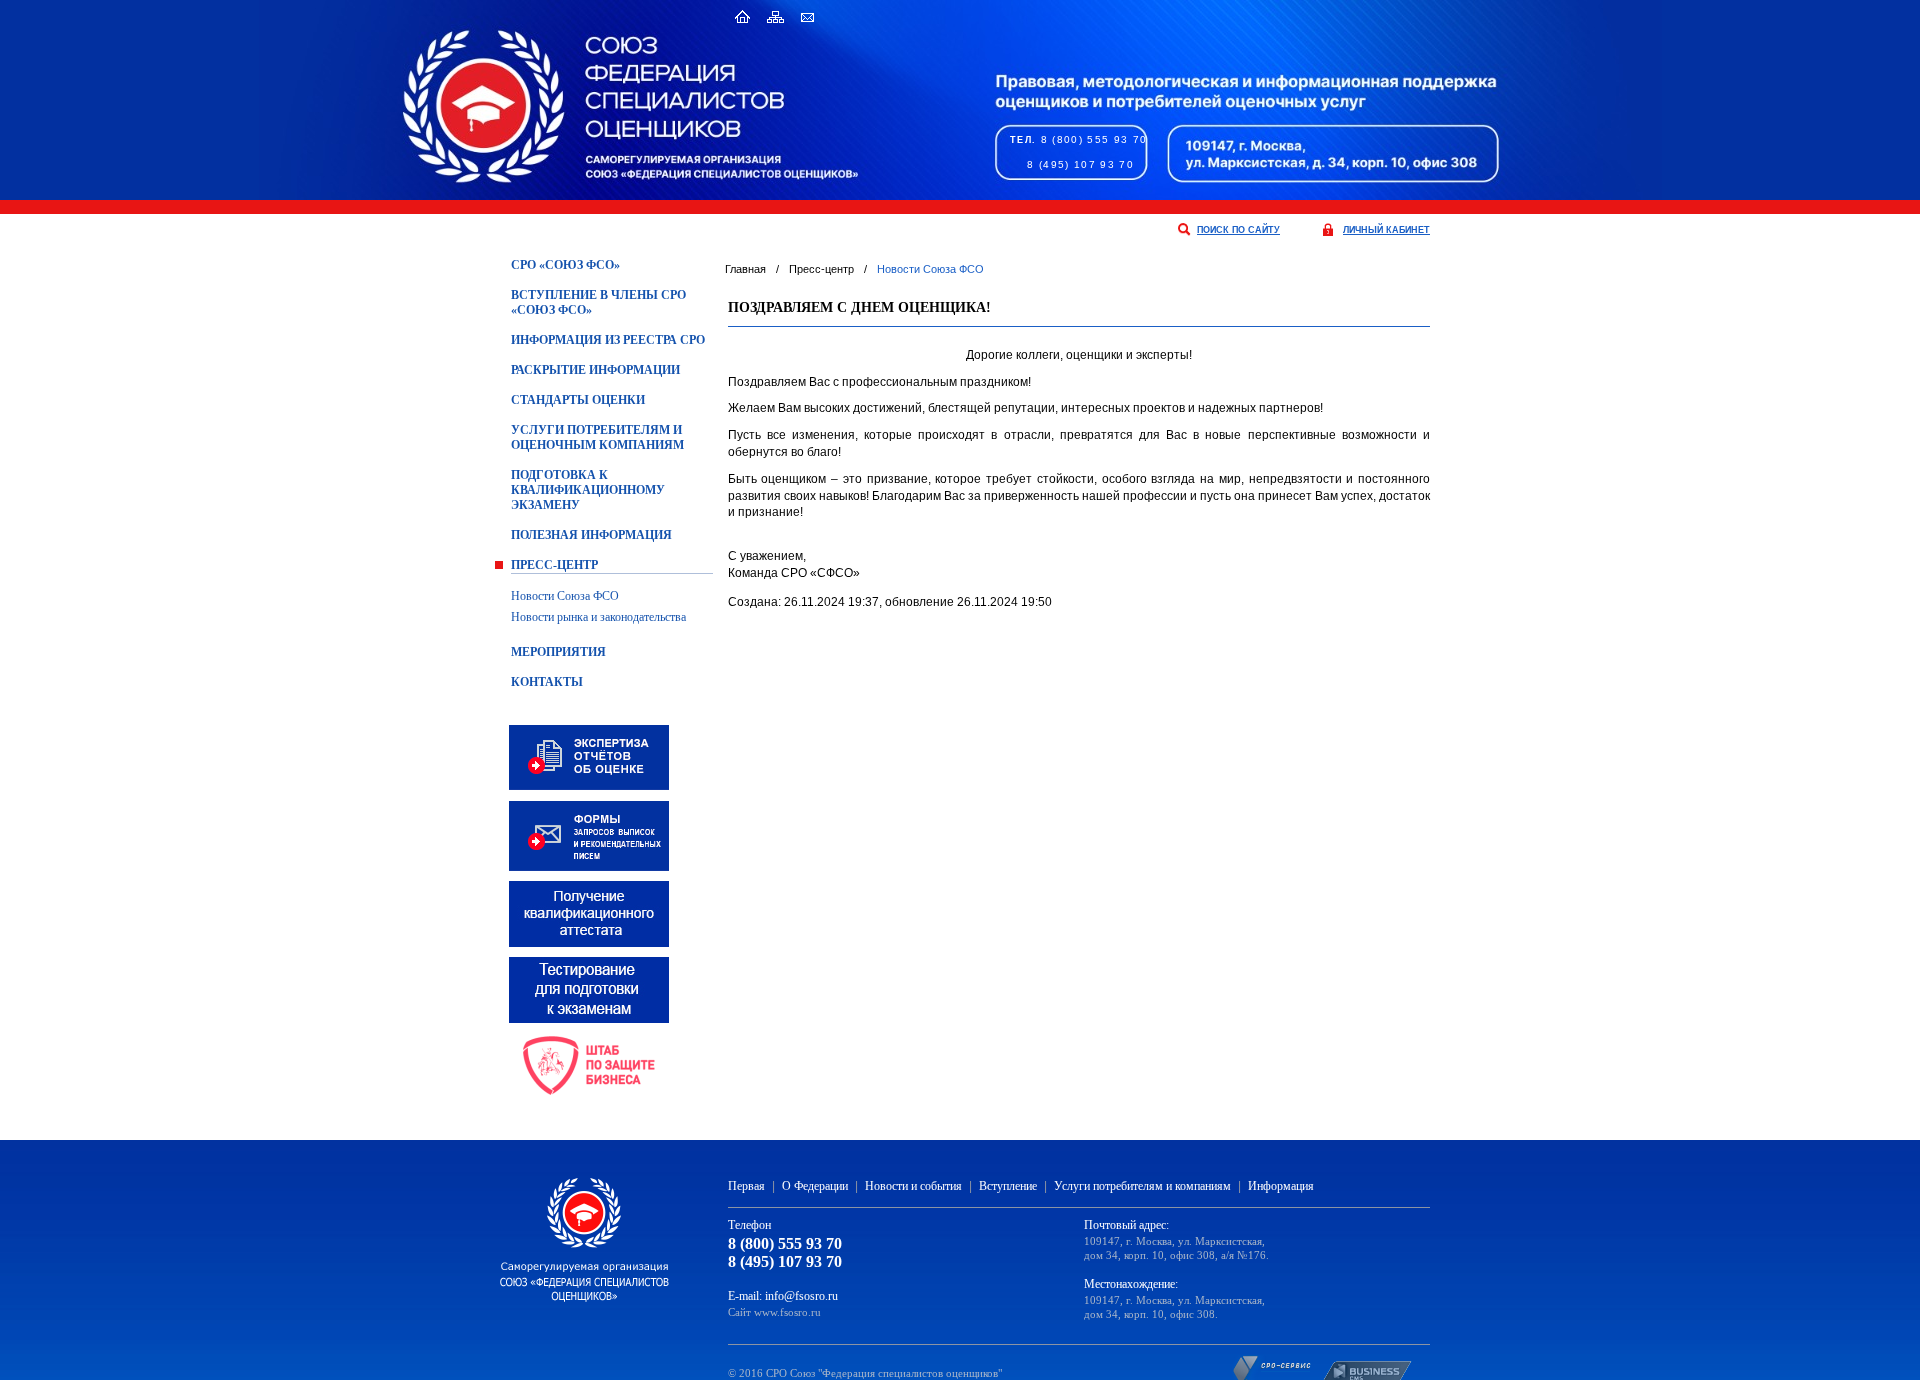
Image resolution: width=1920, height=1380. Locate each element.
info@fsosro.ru (801, 1296)
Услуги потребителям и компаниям (1142, 1186)
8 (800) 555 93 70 (1094, 139)
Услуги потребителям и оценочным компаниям (597, 437)
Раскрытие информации (595, 370)
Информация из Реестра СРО (608, 340)
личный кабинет (1386, 230)
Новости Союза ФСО (565, 596)
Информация (1281, 1186)
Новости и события (913, 1186)
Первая (746, 1186)
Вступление (1008, 1186)
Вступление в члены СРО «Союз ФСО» (598, 302)
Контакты (547, 682)
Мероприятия (558, 652)
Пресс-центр (554, 565)
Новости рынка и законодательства (598, 617)
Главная (745, 269)
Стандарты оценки (578, 400)
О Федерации (815, 1186)
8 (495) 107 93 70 (1080, 164)
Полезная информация (591, 535)
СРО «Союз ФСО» (565, 265)
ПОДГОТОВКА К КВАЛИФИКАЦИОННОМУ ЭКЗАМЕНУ (588, 490)
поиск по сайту (1238, 230)
